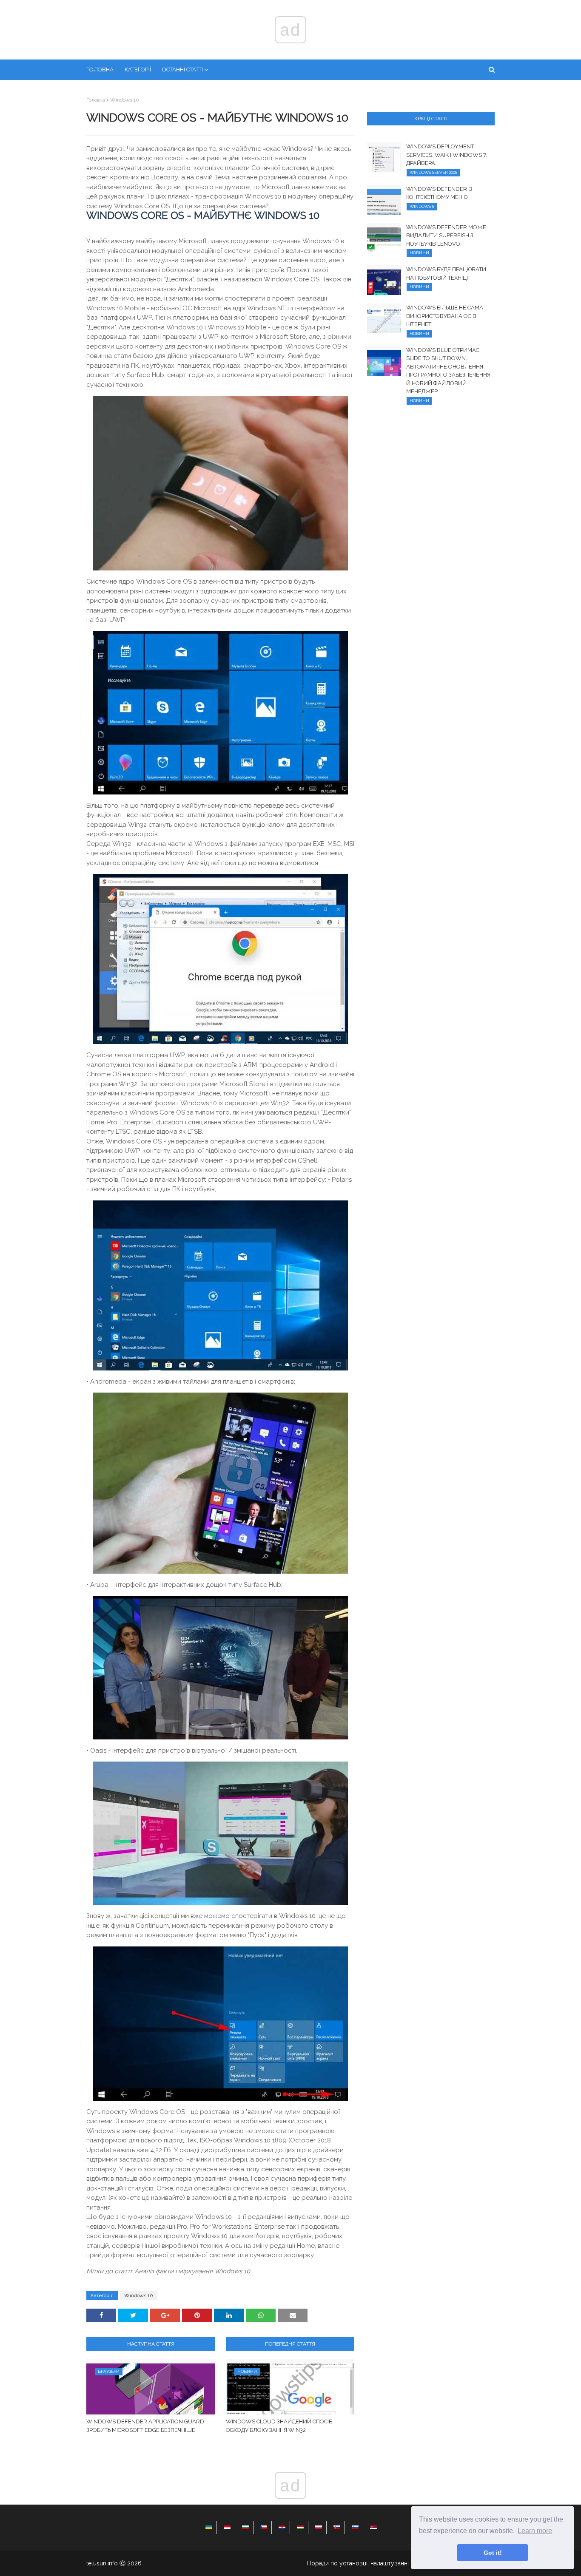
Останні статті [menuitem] (182, 70)
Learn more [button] (535, 2531)
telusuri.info (102, 2563)
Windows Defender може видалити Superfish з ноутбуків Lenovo (446, 235)
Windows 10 (125, 100)
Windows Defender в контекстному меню (439, 193)
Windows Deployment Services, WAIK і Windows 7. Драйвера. (447, 155)
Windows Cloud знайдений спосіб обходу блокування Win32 (279, 2426)
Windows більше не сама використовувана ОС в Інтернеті (445, 316)
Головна (96, 100)
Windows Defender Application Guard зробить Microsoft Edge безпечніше (145, 2426)
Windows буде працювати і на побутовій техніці (447, 274)
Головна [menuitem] (100, 70)
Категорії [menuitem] (138, 70)
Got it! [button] (493, 2553)
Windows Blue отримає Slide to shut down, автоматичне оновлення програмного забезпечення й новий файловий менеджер (448, 371)
